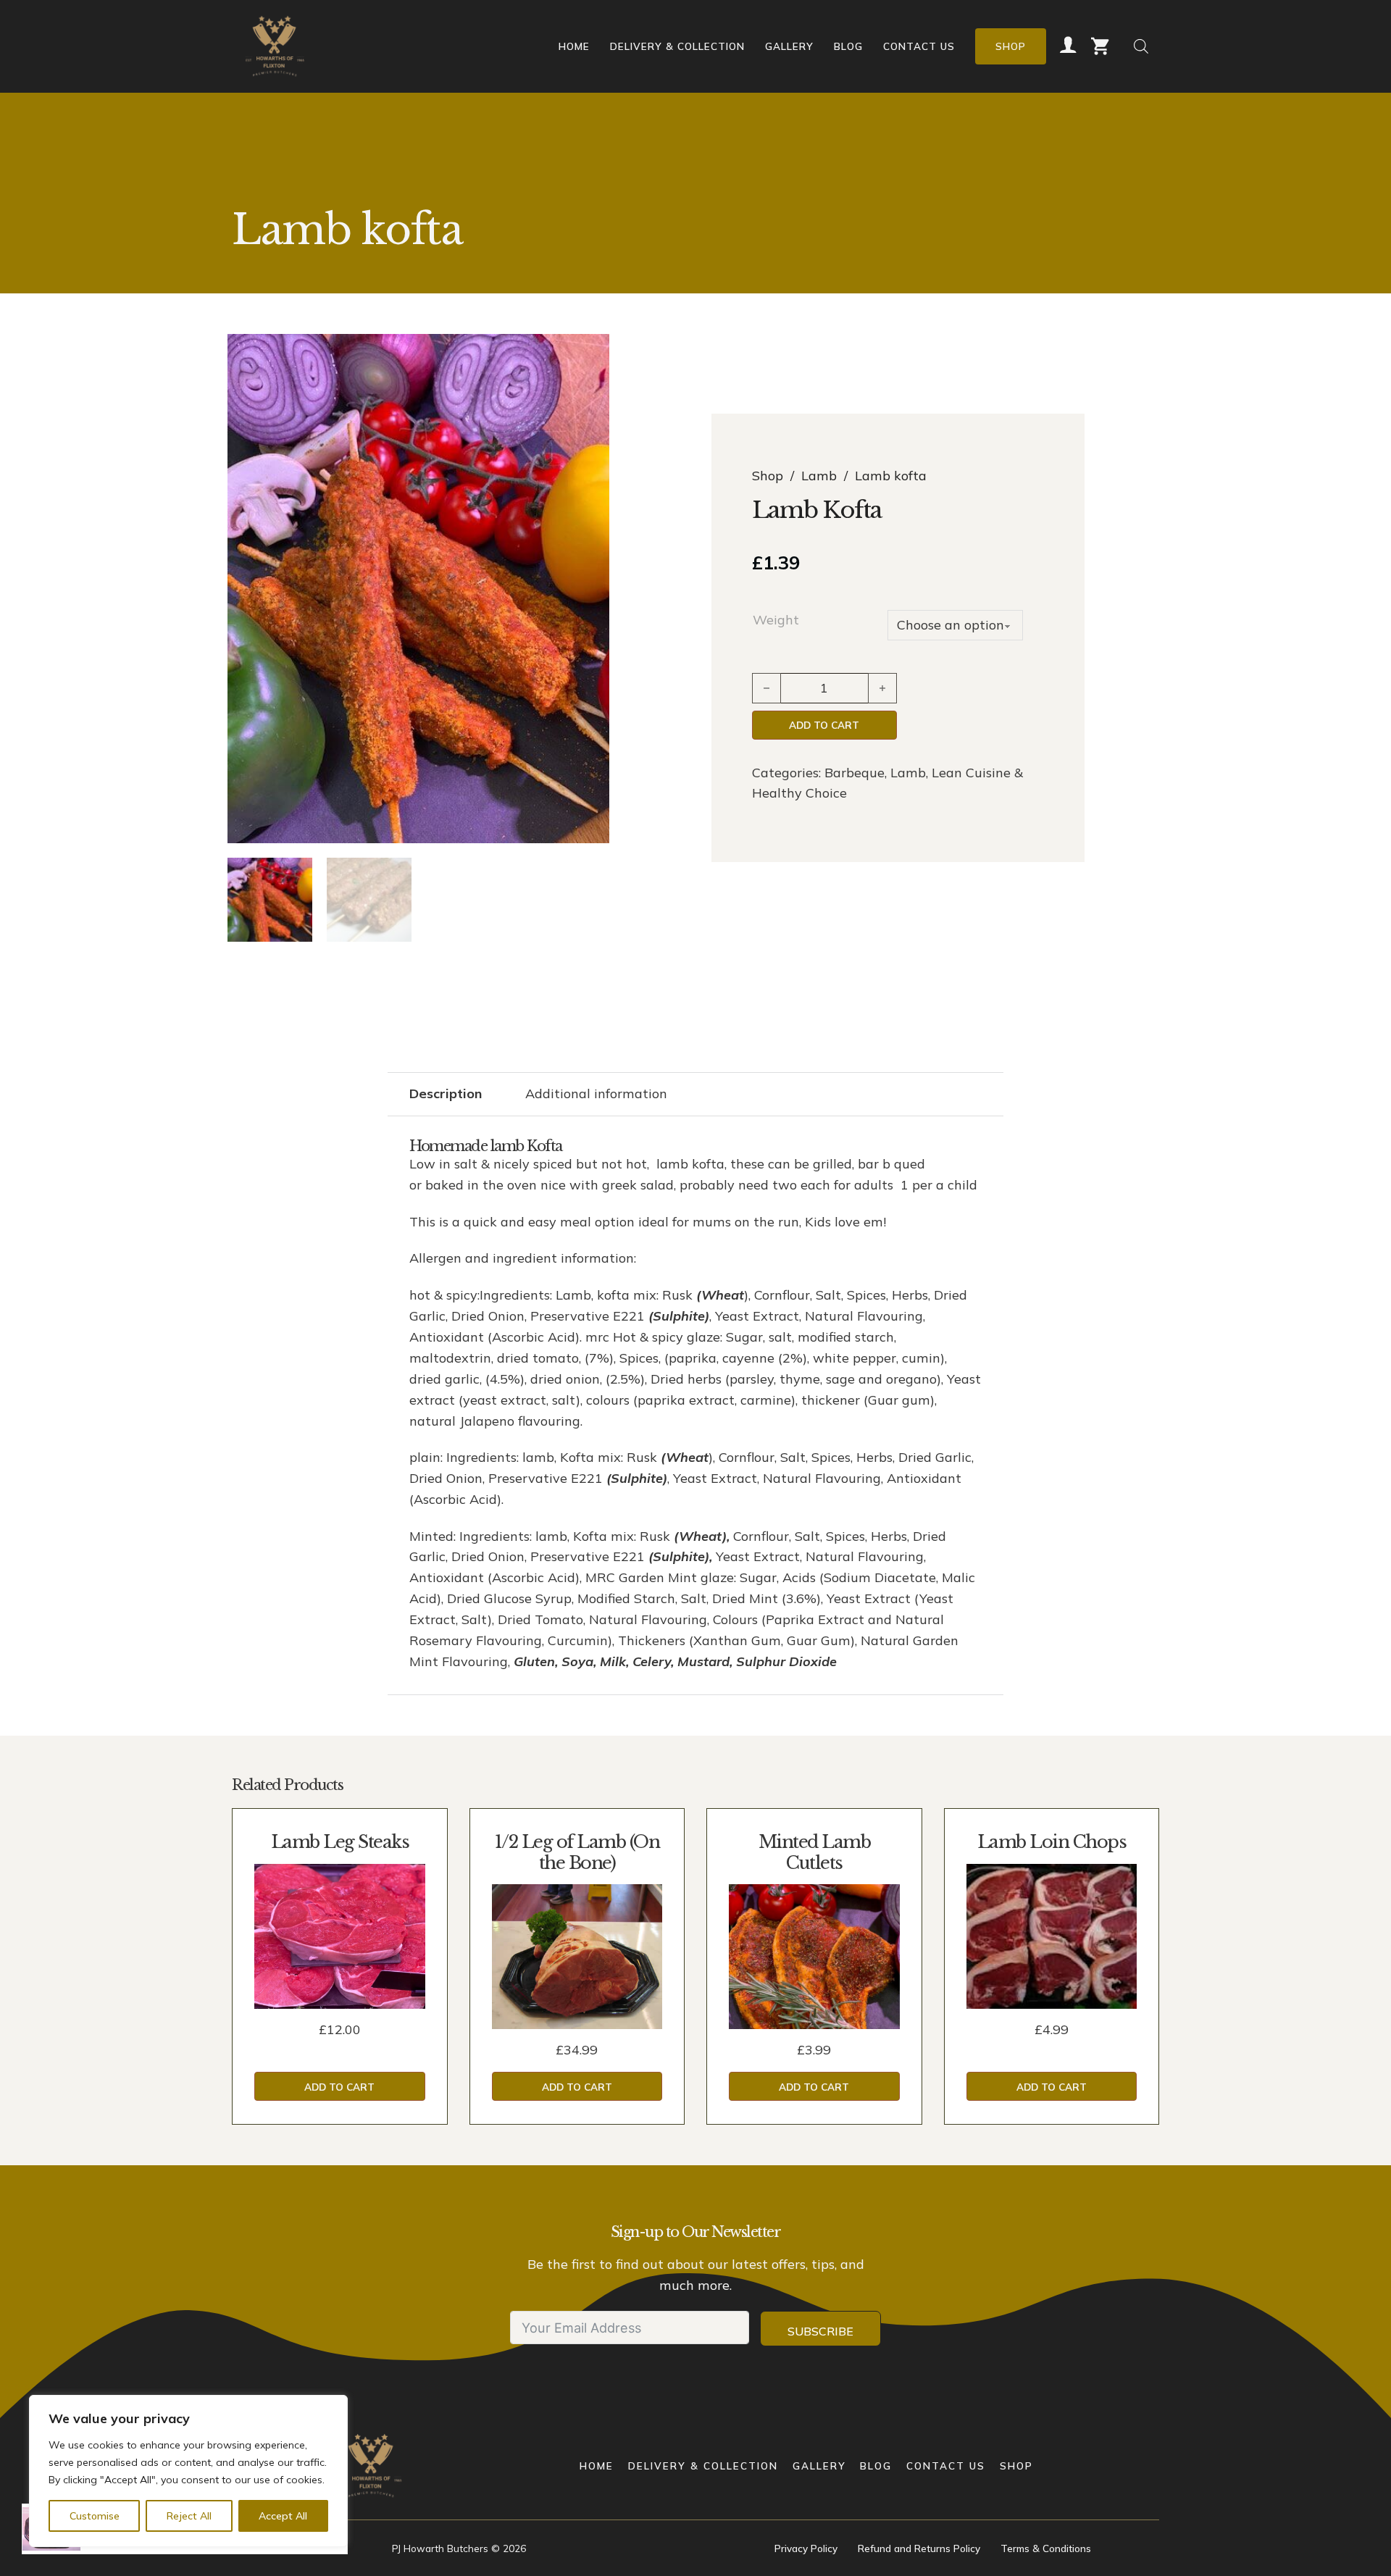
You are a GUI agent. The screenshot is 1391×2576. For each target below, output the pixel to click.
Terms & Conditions (1046, 2548)
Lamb (819, 476)
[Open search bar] (1141, 46)
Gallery (789, 46)
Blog (848, 46)
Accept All (283, 2516)
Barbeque (855, 773)
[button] (590, 354)
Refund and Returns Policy (919, 2548)
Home (574, 46)
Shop (1011, 46)
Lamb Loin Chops (1052, 1842)
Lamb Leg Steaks (340, 1842)
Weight (776, 620)
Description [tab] (446, 1093)
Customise (95, 2516)
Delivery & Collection (677, 46)
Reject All (189, 2516)
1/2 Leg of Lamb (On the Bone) (577, 1852)
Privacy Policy (806, 2548)
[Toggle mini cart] (1100, 46)
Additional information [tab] (596, 1093)
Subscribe (820, 2331)
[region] (188, 2471)
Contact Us (919, 46)
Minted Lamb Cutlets (815, 1852)
